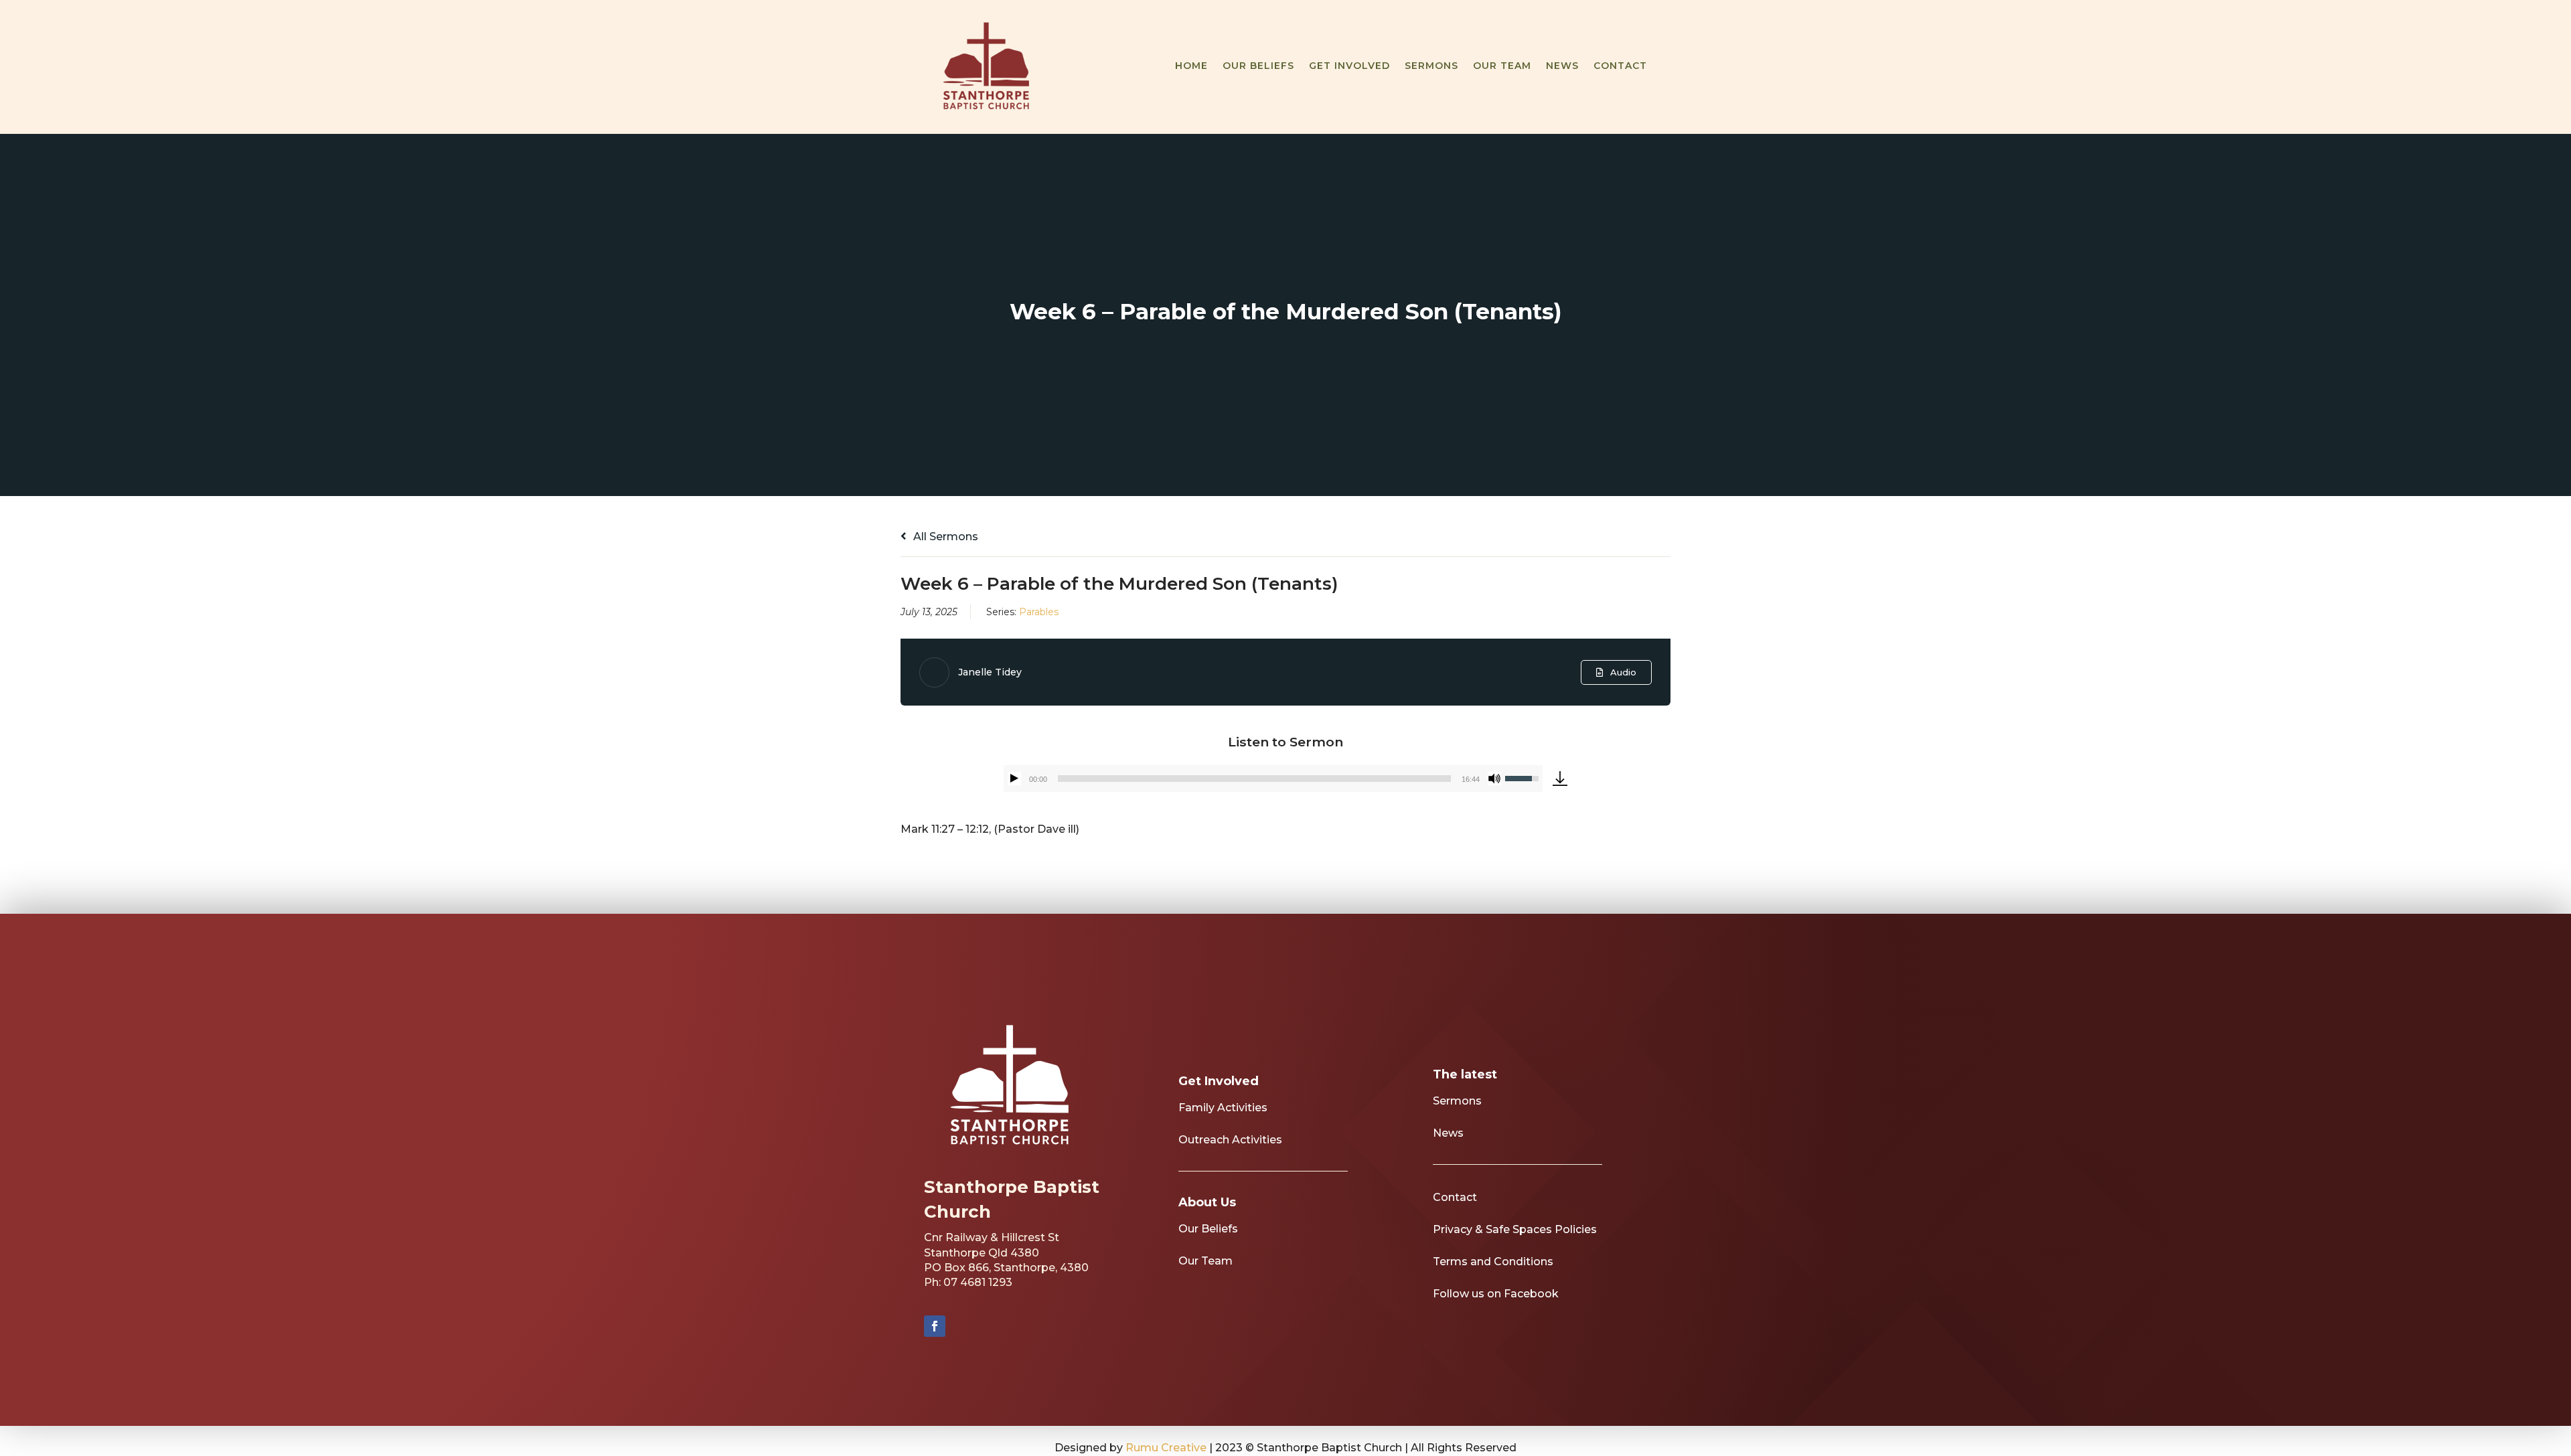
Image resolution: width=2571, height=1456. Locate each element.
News (1562, 66)
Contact (1620, 66)
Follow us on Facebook (1496, 1294)
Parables (1039, 612)
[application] (1273, 779)
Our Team (1502, 66)
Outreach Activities (1230, 1140)
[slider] (1254, 779)
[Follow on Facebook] (935, 1326)
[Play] (1014, 779)
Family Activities (1223, 1108)
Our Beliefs (1258, 66)
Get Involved (1349, 66)
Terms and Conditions (1493, 1262)
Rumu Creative (1166, 1448)
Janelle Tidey (990, 672)
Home (1191, 66)
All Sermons (944, 537)
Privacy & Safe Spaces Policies (1515, 1229)
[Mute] (1494, 779)
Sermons (1431, 66)
